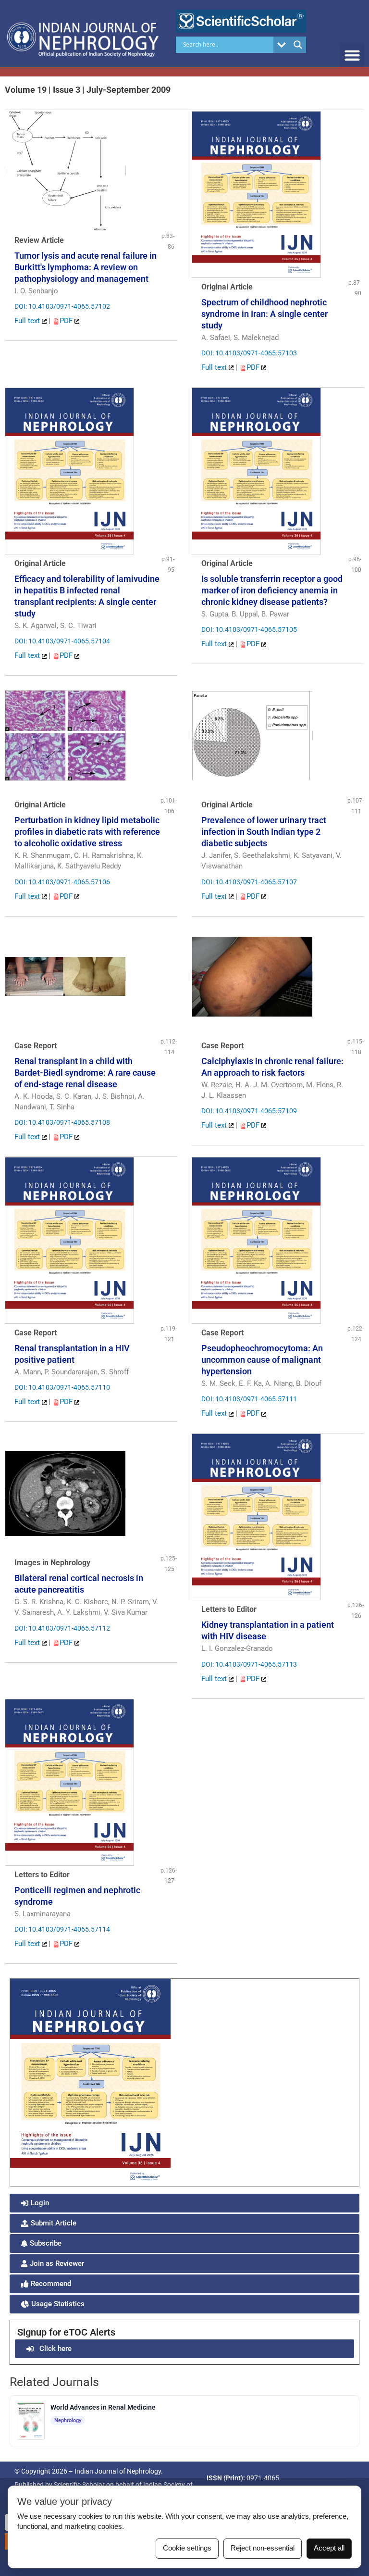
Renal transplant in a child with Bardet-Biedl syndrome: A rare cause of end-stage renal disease (85, 1073)
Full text (28, 321)
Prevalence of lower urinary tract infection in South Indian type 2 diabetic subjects (264, 832)
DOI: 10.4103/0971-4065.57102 (62, 306)
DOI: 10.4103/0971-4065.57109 (249, 1111)
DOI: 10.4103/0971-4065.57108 (62, 1122)
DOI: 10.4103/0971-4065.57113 (249, 1664)
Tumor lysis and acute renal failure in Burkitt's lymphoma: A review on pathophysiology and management (86, 267)
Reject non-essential (263, 2548)
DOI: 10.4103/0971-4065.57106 (62, 882)
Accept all (329, 2548)
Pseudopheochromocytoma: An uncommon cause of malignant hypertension (262, 1360)
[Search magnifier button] (298, 45)
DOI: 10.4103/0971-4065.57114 (62, 1929)
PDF (67, 321)
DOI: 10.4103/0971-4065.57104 (62, 641)
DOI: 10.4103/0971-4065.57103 (249, 353)
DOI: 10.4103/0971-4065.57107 (249, 882)
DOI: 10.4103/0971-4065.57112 (62, 1628)
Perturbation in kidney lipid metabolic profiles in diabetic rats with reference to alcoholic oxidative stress (87, 832)
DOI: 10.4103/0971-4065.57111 (249, 1399)
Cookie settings (187, 2548)
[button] (352, 55)
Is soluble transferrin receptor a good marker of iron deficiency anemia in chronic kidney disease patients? (272, 590)
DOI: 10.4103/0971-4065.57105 (249, 629)
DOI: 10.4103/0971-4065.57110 (62, 1387)
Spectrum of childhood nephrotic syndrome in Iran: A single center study (264, 314)
